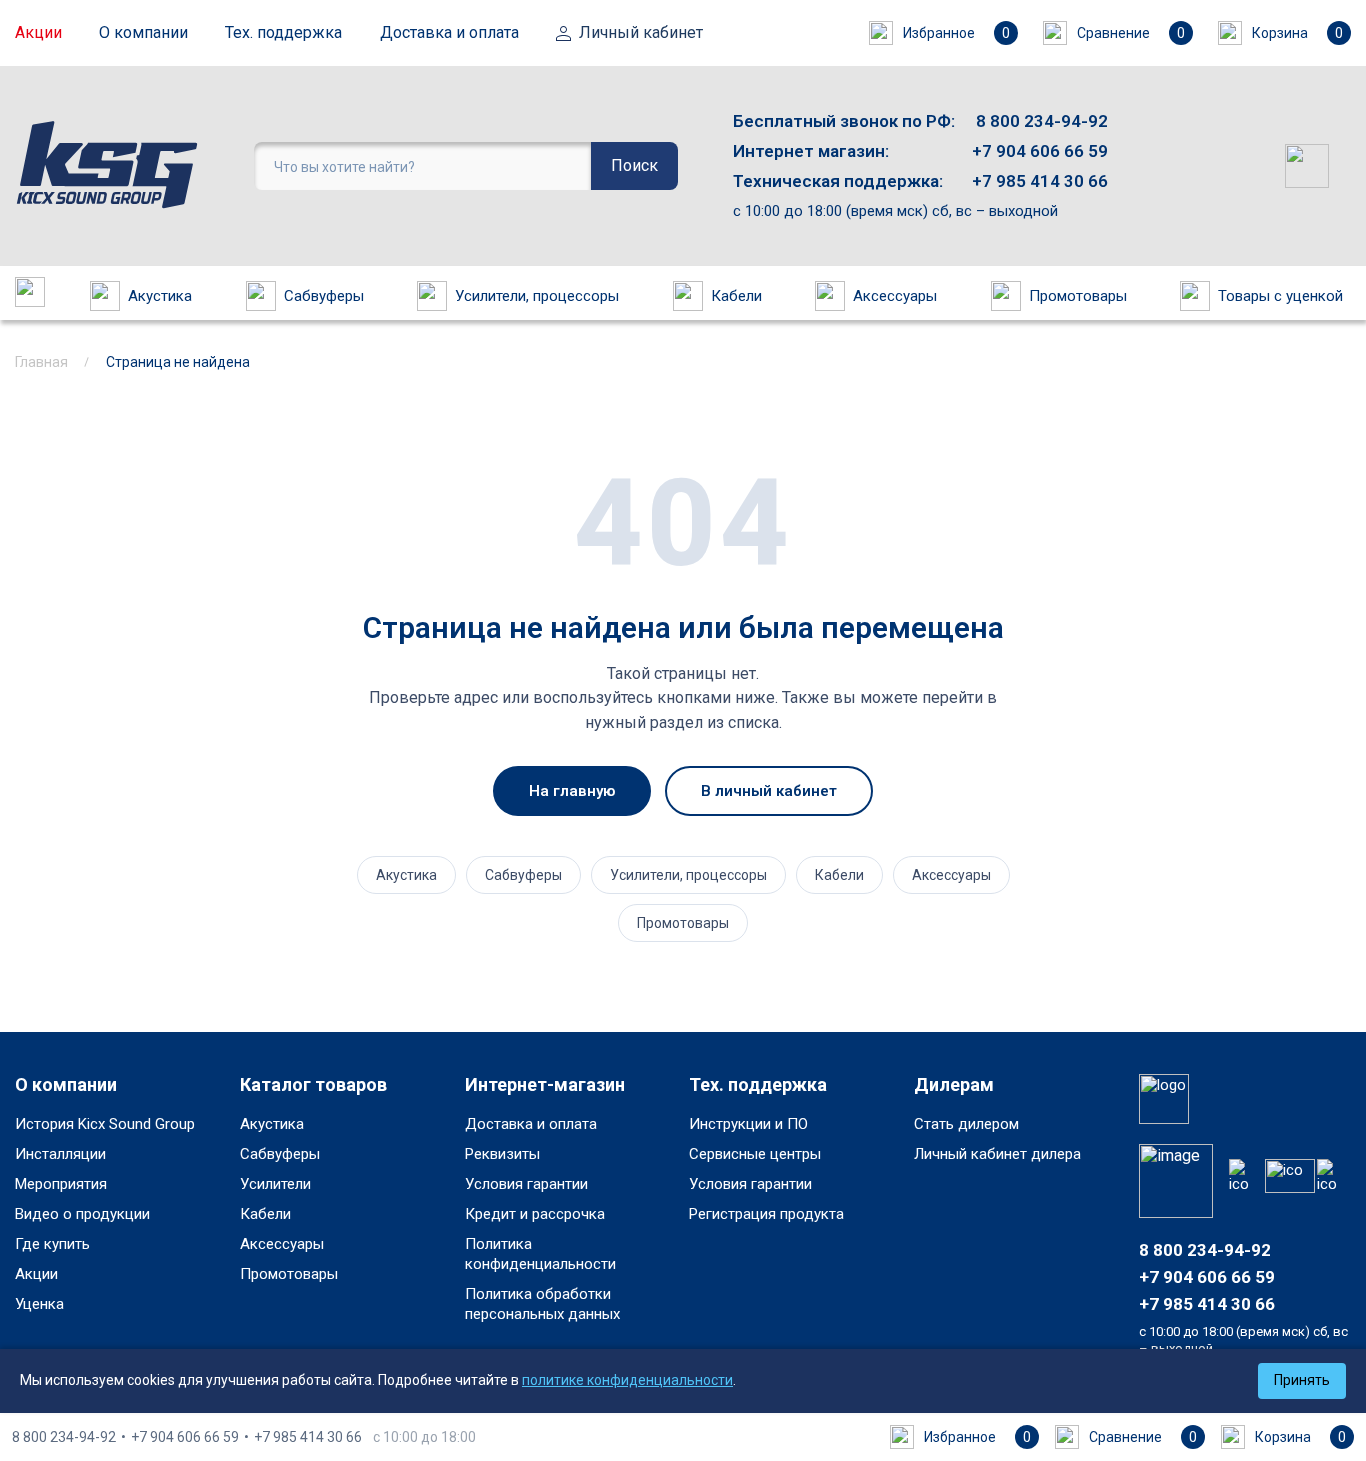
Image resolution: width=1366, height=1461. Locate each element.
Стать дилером (966, 1124)
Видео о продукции (82, 1214)
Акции (38, 32)
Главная (41, 362)
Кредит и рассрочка (535, 1214)
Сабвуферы (324, 296)
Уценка (39, 1304)
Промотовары (1078, 296)
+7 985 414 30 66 (1040, 181)
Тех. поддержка (283, 32)
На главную (572, 791)
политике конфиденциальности (627, 1380)
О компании (143, 32)
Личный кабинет (641, 32)
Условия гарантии (526, 1184)
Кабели (736, 296)
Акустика (160, 296)
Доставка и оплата (449, 32)
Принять (1302, 1380)
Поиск (634, 165)
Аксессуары (895, 296)
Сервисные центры (755, 1154)
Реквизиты (502, 1154)
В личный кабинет (769, 791)
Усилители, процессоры (537, 296)
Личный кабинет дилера (997, 1154)
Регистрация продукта (766, 1214)
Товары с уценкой (1280, 296)
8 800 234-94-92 (1042, 121)
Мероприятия (61, 1184)
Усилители (275, 1184)
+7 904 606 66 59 (1040, 151)
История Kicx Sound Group (105, 1124)
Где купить (52, 1244)
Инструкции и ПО (748, 1124)
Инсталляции (60, 1154)
